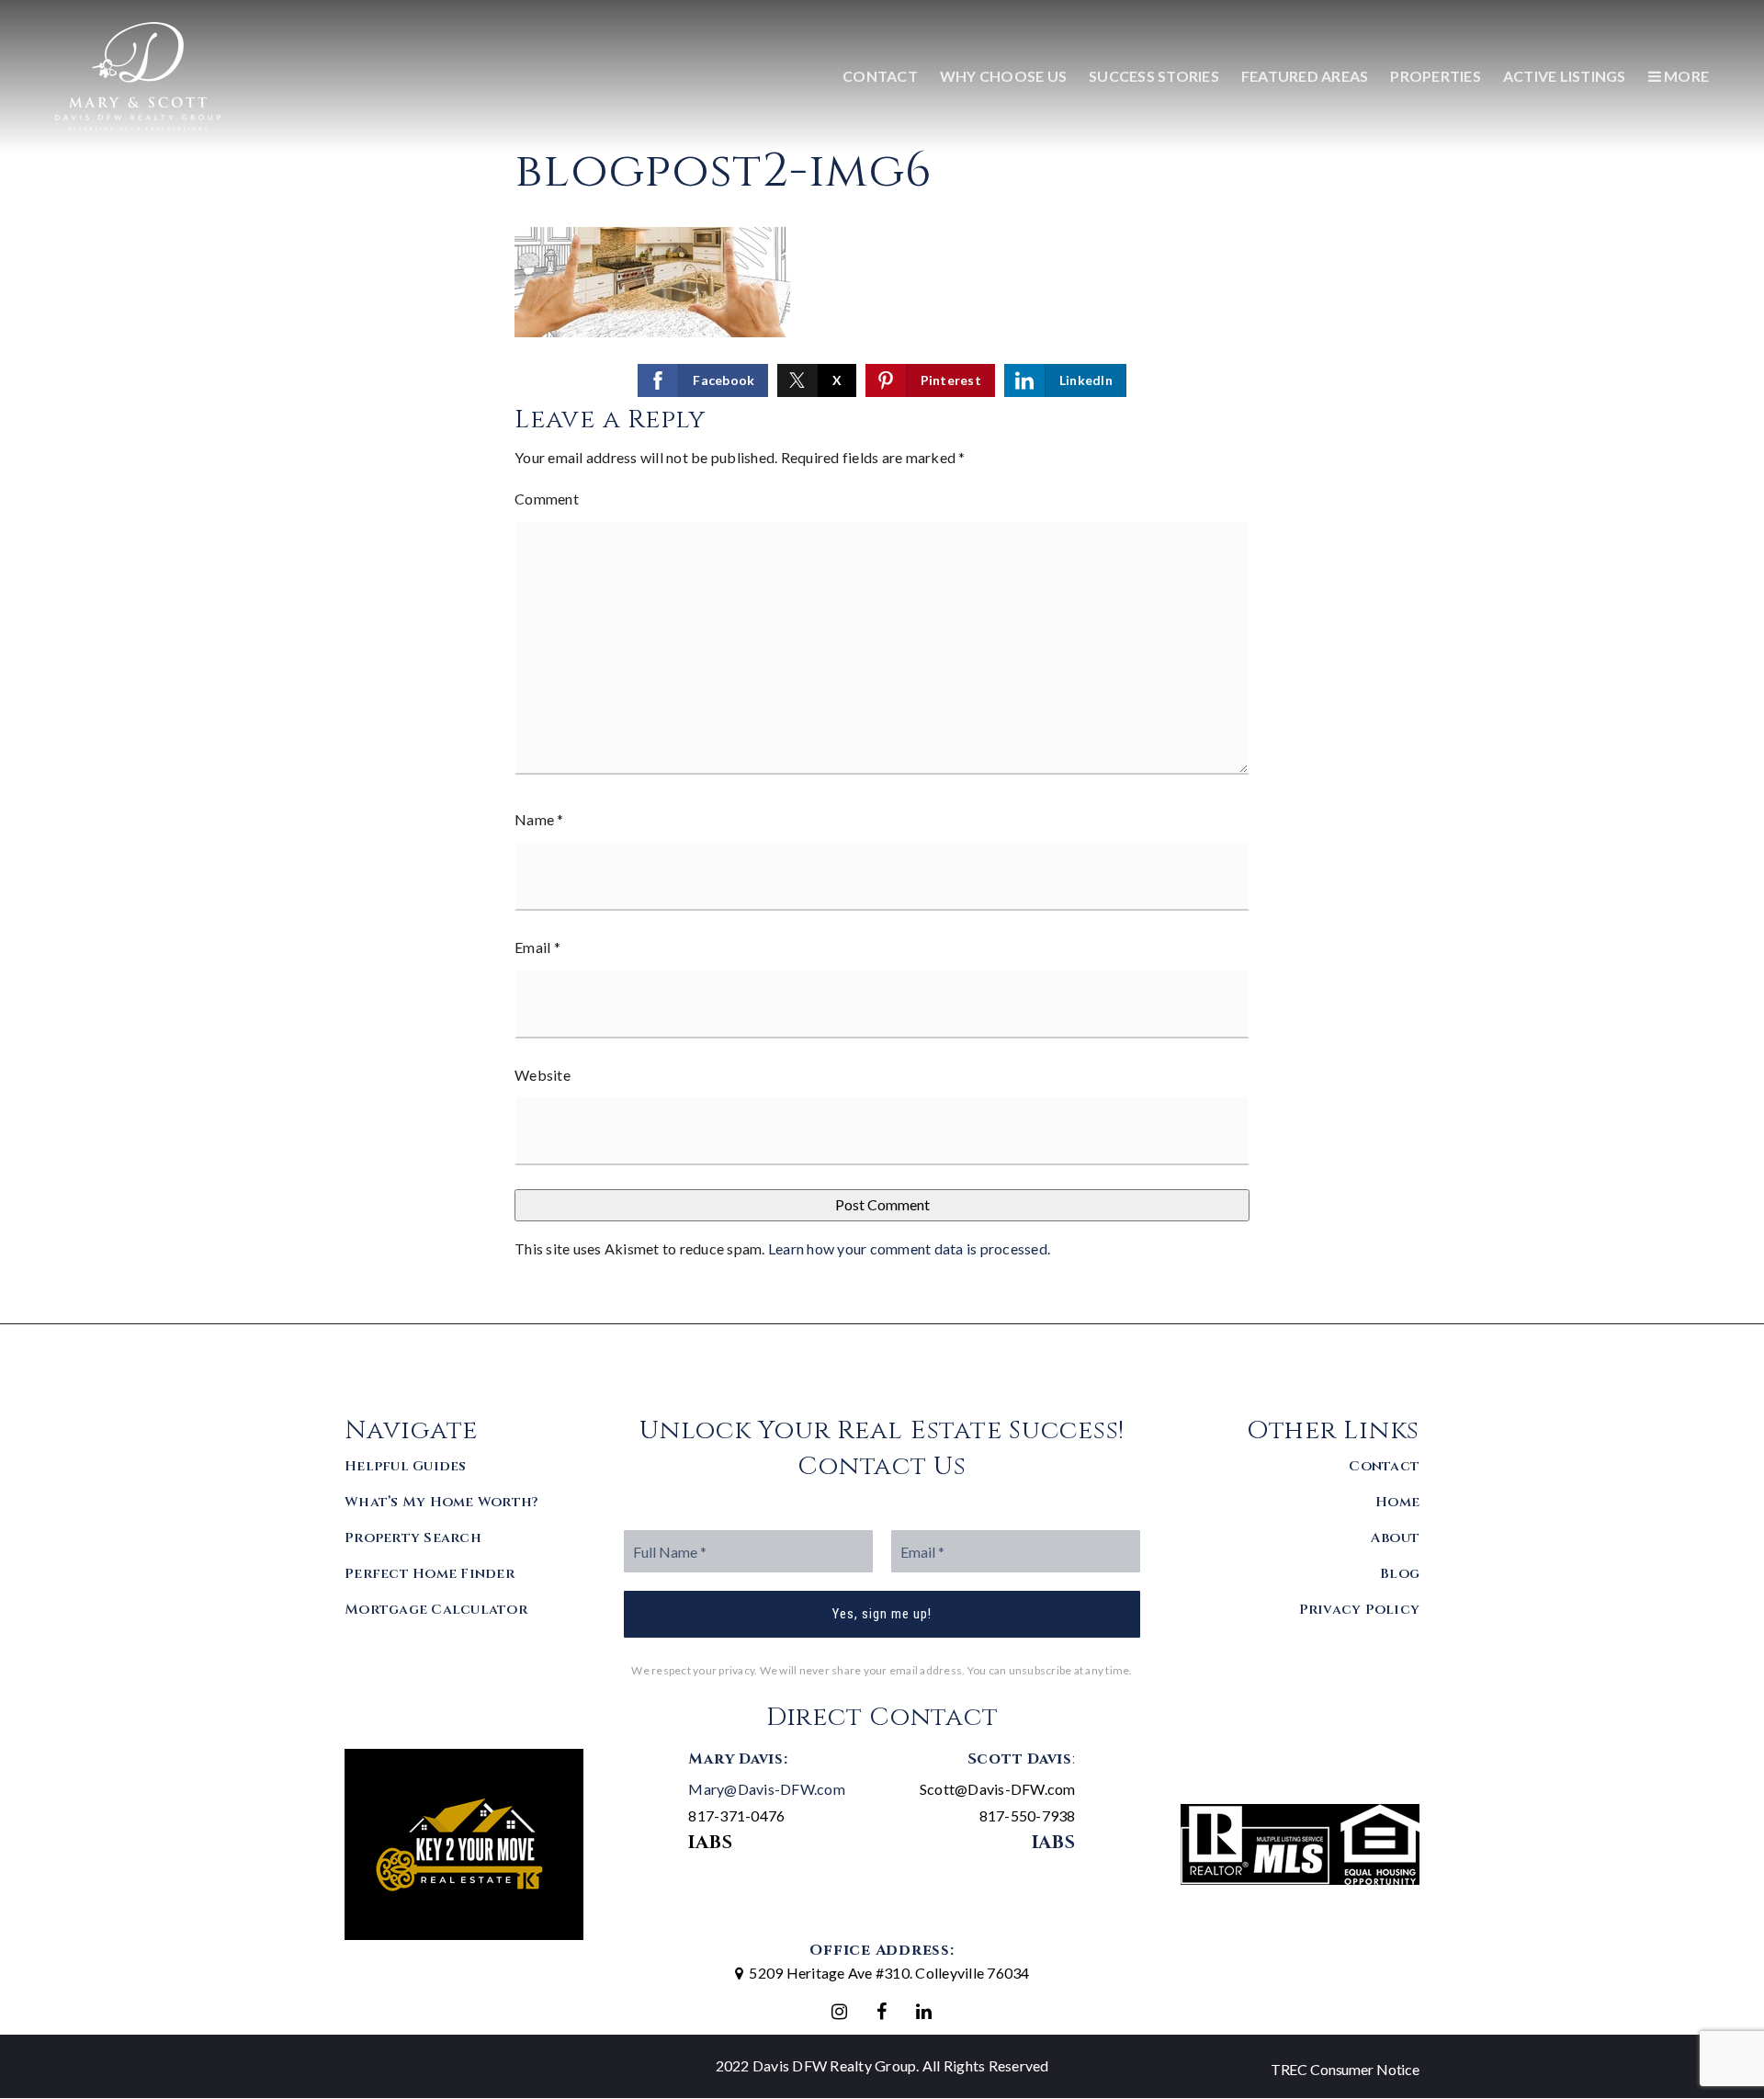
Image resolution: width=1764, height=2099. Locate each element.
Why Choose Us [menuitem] (1003, 76)
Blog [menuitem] (1400, 1574)
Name (539, 819)
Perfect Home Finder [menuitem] (430, 1574)
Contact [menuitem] (880, 76)
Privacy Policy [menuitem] (1360, 1610)
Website (543, 1075)
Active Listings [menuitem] (1565, 76)
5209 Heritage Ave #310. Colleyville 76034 (889, 1973)
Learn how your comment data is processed (908, 1248)
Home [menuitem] (1397, 1502)
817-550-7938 (1028, 1815)
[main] (882, 662)
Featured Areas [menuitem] (1305, 76)
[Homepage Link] (138, 74)
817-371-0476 (736, 1815)
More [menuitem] (1685, 76)
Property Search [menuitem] (413, 1538)
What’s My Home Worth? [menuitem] (441, 1502)
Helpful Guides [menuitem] (406, 1466)
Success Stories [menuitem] (1154, 76)
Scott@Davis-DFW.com (998, 1789)
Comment (547, 499)
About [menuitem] (1395, 1538)
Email (537, 947)
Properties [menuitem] (1436, 76)
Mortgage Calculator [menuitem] (436, 1610)
